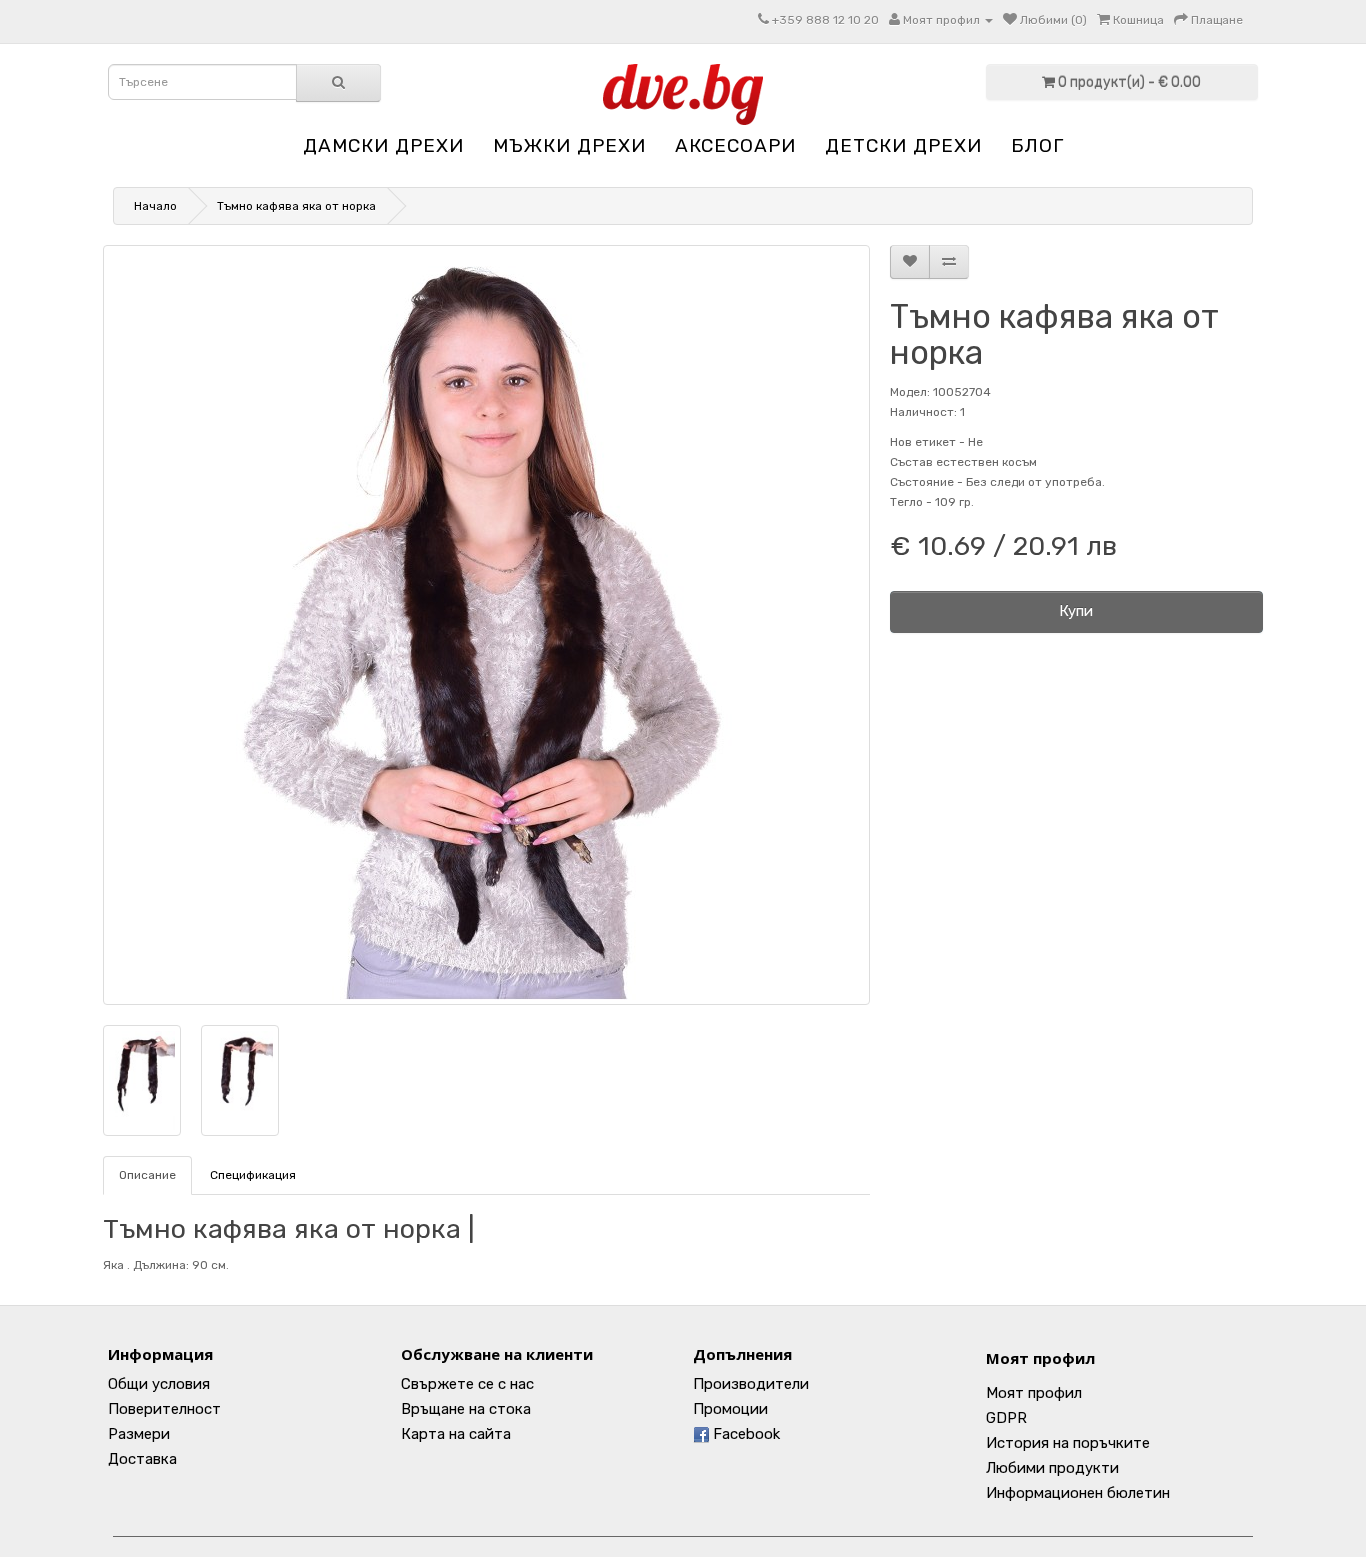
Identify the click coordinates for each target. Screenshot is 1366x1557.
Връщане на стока (466, 1409)
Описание (147, 1175)
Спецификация (253, 1175)
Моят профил (1040, 1358)
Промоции (730, 1409)
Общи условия (159, 1384)
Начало (155, 206)
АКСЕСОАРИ (735, 145)
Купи (1076, 611)
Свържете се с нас (467, 1384)
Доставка (142, 1459)
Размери (139, 1434)
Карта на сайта (456, 1434)
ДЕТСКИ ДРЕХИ (903, 145)
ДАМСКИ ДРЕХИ (383, 145)
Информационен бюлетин (1078, 1493)
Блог (1037, 145)
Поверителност (164, 1409)
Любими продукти (1052, 1468)
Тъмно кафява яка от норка (296, 206)
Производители (751, 1384)
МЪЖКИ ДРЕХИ (569, 145)
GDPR (1006, 1418)
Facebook (744, 1434)
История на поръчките (1068, 1443)
